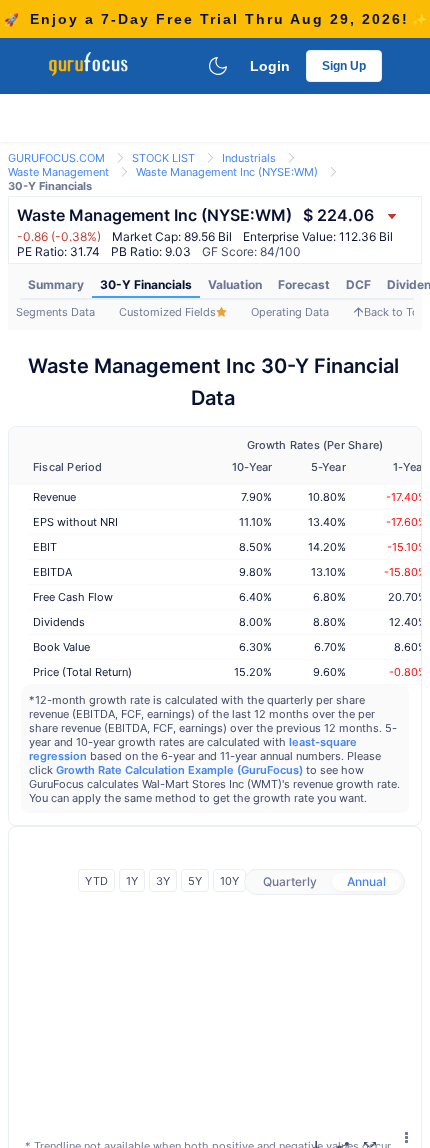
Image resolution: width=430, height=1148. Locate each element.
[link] (56, 156)
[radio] (290, 882)
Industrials (249, 158)
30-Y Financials (146, 284)
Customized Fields (167, 312)
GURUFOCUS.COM (56, 158)
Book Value (61, 647)
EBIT (45, 547)
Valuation (235, 284)
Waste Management (58, 172)
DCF (358, 284)
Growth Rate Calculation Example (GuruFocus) (179, 770)
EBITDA (52, 572)
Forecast (304, 284)
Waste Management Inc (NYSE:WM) (227, 172)
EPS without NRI (75, 522)
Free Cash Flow (73, 597)
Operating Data (290, 312)
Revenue (54, 497)
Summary (56, 284)
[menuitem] (56, 285)
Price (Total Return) (82, 672)
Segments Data (55, 312)
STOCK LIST (163, 158)
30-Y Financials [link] (50, 186)
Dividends (59, 622)
